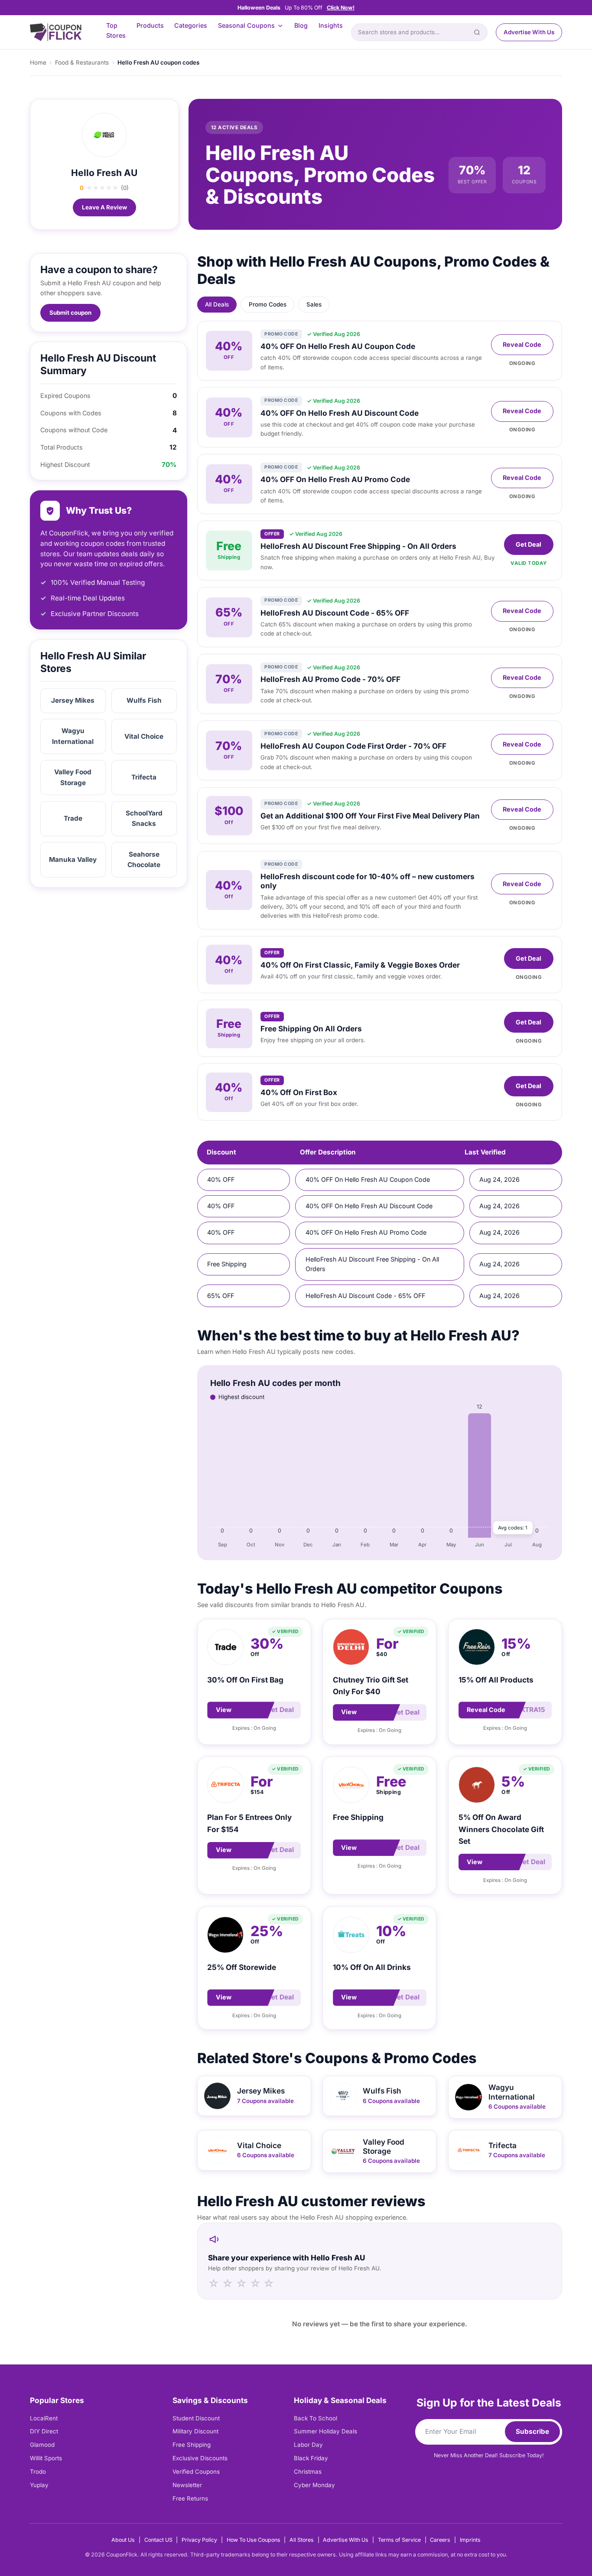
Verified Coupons (196, 2472)
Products (150, 25)
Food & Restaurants (82, 62)
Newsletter (187, 2485)
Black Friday (311, 2458)
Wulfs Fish (144, 700)
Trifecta (144, 777)
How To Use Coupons (254, 2540)
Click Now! (341, 8)
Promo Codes (268, 304)
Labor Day (308, 2445)
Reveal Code (522, 344)
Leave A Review (104, 207)
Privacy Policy (199, 2540)
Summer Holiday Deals (325, 2431)
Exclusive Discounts (200, 2458)
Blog (301, 25)
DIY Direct (44, 2431)
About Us (123, 2540)
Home (38, 62)
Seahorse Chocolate (144, 859)
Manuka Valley (73, 859)
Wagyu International (73, 736)
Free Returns (190, 2498)
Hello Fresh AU (104, 173)
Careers (440, 2540)
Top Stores (116, 30)
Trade (73, 818)
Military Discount (195, 2431)
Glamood (42, 2445)
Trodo (38, 2472)
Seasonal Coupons (246, 25)
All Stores (302, 2540)
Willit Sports (46, 2458)
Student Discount (196, 2418)
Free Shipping (192, 2445)
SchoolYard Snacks (144, 818)
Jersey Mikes (73, 700)
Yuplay (39, 2485)
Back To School (316, 2418)
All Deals (217, 304)
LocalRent (44, 2418)
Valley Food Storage (73, 777)
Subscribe (532, 2431)
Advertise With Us (529, 32)
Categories (191, 25)
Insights (331, 25)
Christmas (308, 2472)
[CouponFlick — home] (56, 32)
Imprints (470, 2540)
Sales (314, 304)
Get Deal (529, 544)
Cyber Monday (314, 2485)
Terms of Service (399, 2540)
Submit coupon (70, 313)
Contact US (158, 2540)
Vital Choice (144, 736)
